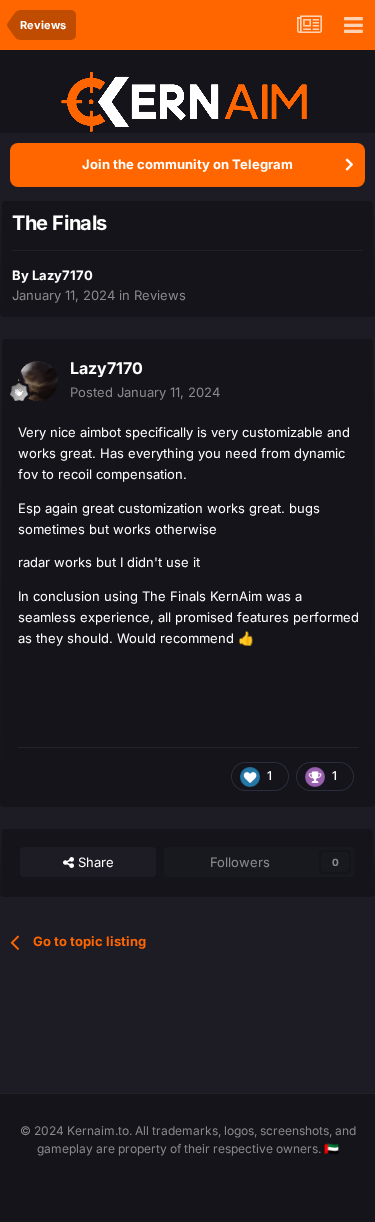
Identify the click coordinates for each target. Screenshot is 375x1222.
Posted (145, 392)
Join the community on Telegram (187, 164)
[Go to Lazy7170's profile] (38, 381)
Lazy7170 (62, 275)
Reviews (160, 295)
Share (94, 862)
